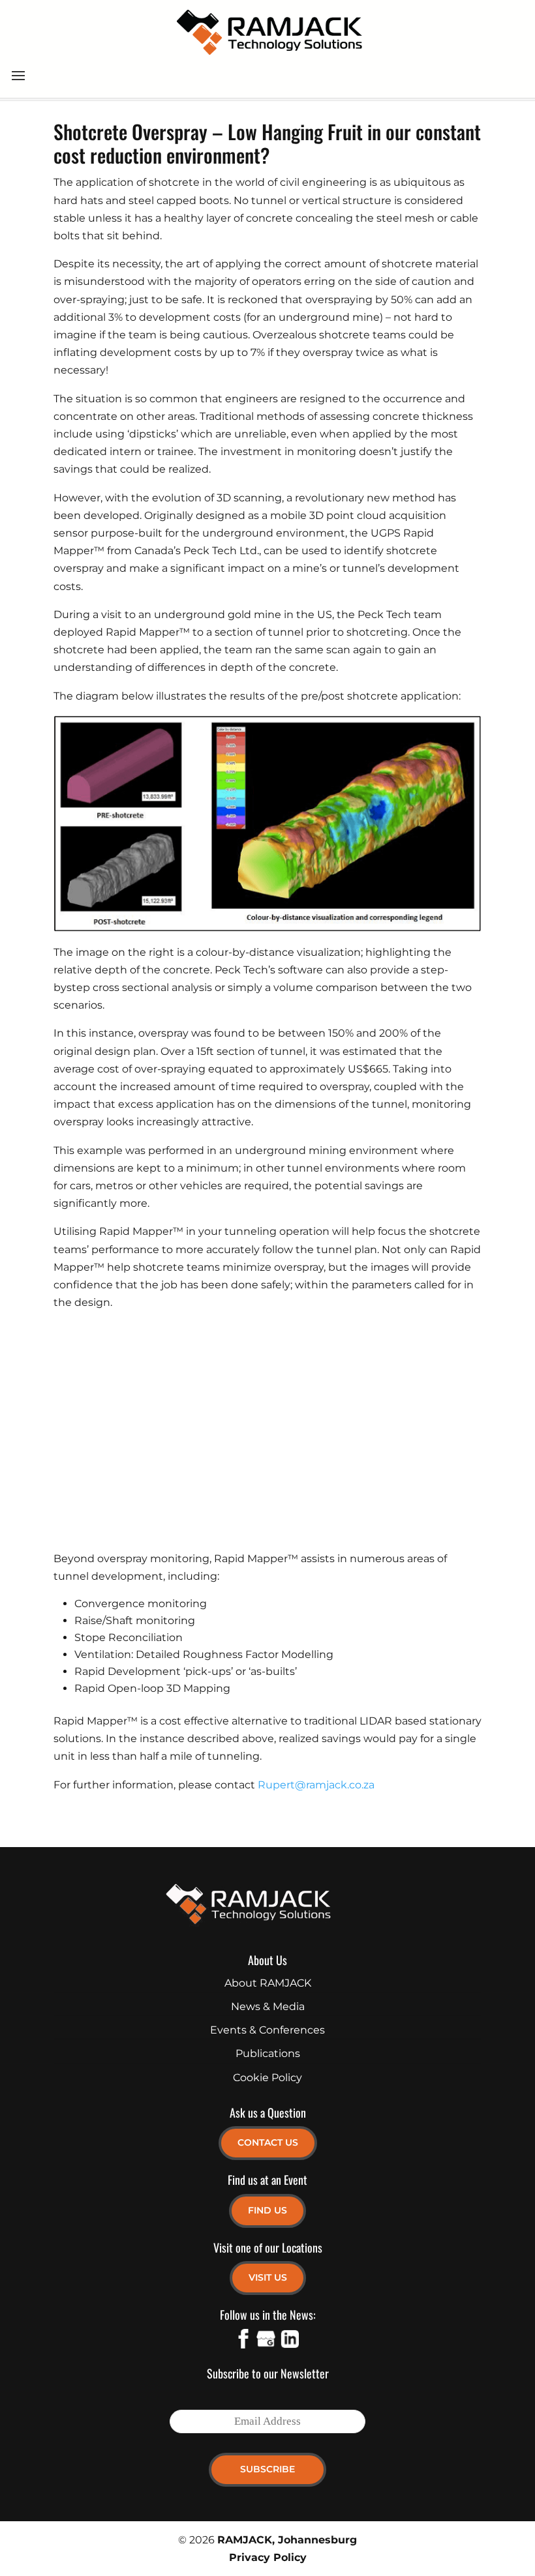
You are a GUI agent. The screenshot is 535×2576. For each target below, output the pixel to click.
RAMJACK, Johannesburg (287, 2540)
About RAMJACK (268, 1983)
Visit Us (268, 2277)
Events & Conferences (267, 2030)
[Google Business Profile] (266, 2341)
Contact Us (268, 2142)
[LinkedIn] (289, 2341)
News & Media (268, 2006)
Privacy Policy (268, 2557)
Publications (268, 2053)
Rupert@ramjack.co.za (316, 1785)
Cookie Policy (267, 2078)
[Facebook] (243, 2341)
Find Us (267, 2210)
